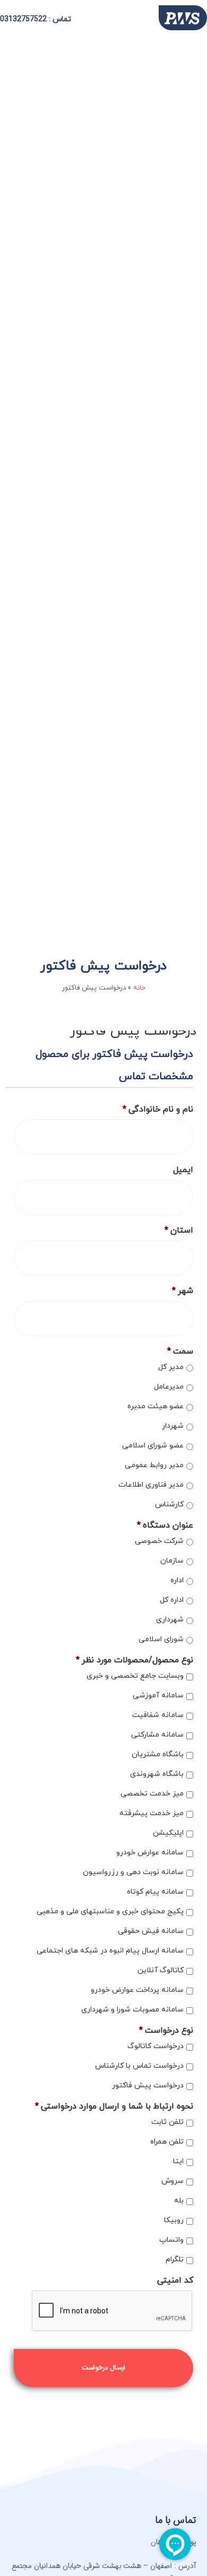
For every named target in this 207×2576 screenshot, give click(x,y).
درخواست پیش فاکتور (148, 2085)
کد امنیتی (175, 2281)
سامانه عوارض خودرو (150, 1853)
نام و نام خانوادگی (158, 1110)
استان (179, 1231)
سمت (180, 1352)
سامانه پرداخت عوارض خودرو (137, 1990)
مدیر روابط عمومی (154, 1465)
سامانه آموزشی (158, 1695)
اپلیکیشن (168, 1833)
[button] (115, 18)
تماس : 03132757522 (36, 19)
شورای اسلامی (161, 1639)
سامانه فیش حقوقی (151, 1931)
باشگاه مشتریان (158, 1754)
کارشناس (169, 1504)
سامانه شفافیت (158, 1715)
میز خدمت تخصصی (152, 1794)
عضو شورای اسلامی (153, 1446)
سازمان (172, 1561)
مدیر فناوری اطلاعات (151, 1485)
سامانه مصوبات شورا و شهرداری (132, 2010)
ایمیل (183, 1170)
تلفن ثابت (167, 2122)
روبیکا (174, 2220)
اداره (177, 1580)
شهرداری (170, 1620)
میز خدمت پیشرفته (152, 1813)
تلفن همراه (167, 2142)
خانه (139, 988)
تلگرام (175, 2260)
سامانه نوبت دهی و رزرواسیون (133, 1872)
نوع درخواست (166, 2031)
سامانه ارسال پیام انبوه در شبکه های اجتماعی (110, 1951)
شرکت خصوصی (159, 1541)
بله (179, 2201)
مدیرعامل (169, 1387)
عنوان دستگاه (165, 1526)
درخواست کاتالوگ (156, 2046)
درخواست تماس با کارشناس (139, 2066)
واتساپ (171, 2240)
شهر (183, 1291)
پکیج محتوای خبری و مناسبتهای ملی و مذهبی (110, 1911)
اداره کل (172, 1600)
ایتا (178, 2161)
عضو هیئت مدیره (156, 1406)
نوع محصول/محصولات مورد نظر (135, 1660)
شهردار (173, 1426)
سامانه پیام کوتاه (155, 1892)
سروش (172, 2181)
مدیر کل (171, 1367)
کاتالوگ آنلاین (161, 1970)
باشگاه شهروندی (157, 1774)
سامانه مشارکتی (157, 1735)
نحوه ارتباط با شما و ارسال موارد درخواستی (114, 2107)
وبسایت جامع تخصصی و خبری (135, 1676)
